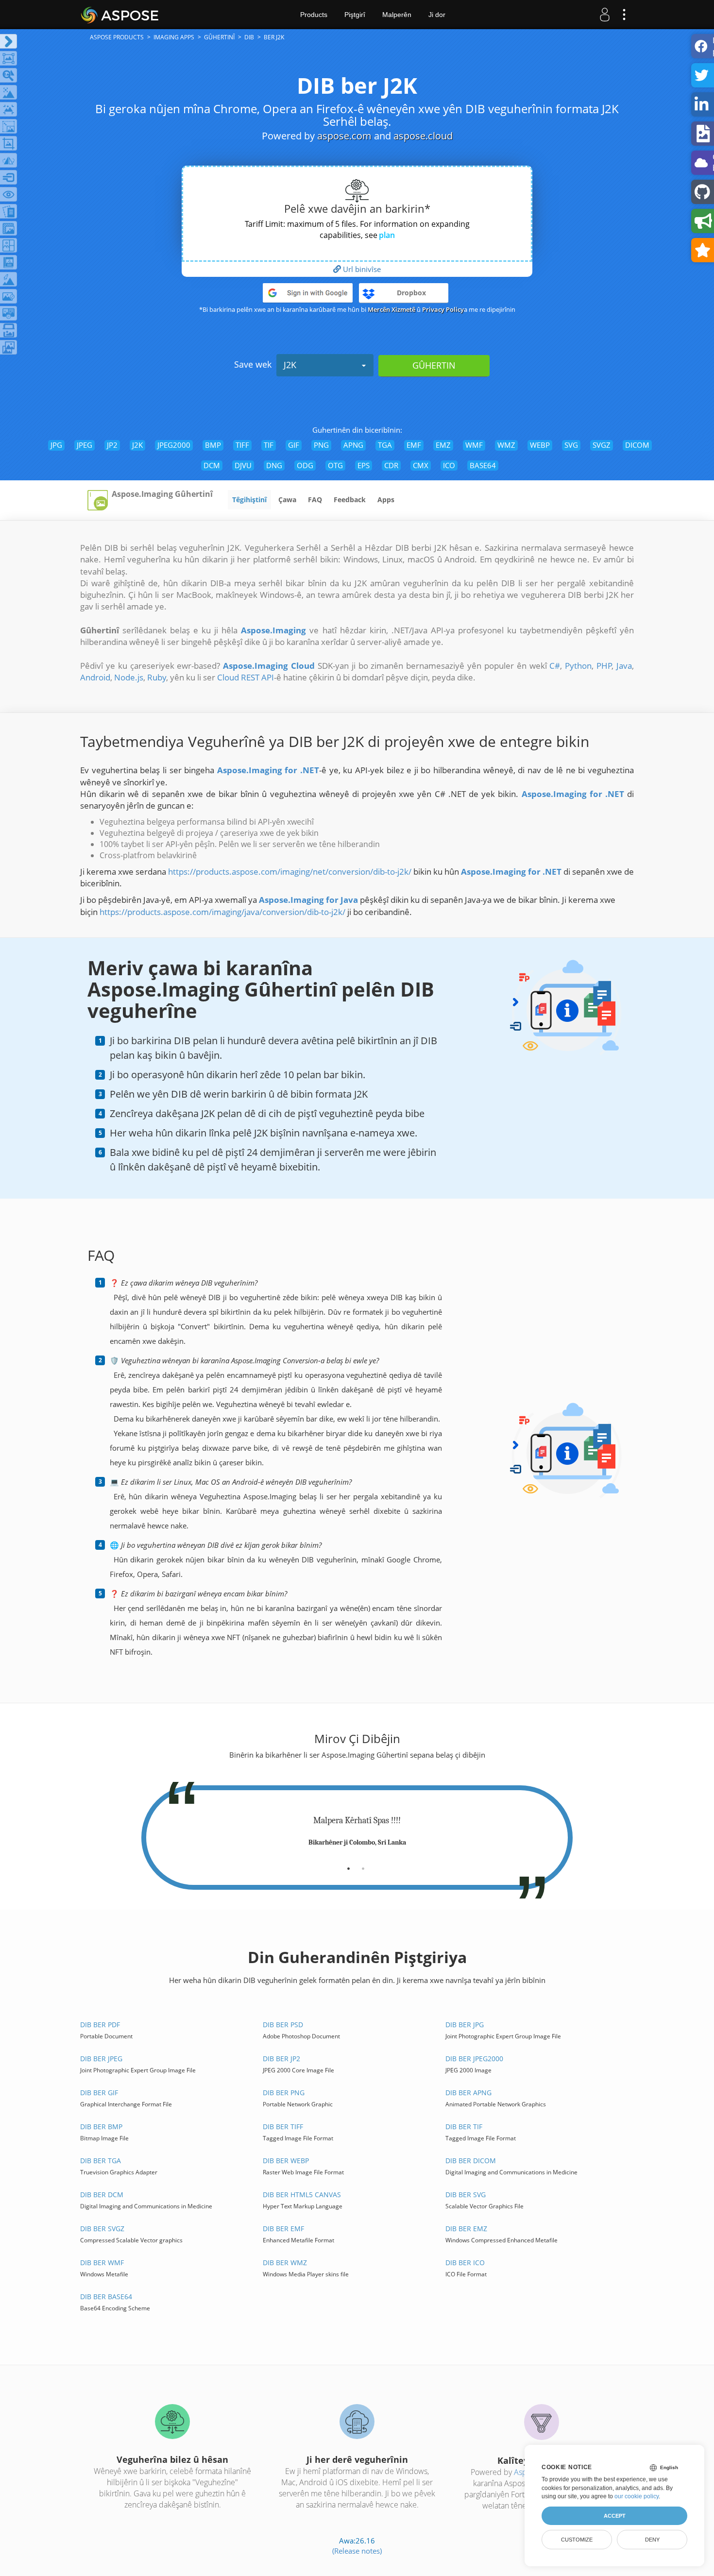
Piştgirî (355, 15)
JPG (56, 445)
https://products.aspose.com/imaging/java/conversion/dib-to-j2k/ (222, 912)
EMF (414, 445)
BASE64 (483, 465)
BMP (213, 445)
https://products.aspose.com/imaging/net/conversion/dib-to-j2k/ (290, 872)
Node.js (129, 677)
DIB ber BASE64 (106, 2296)
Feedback (350, 500)
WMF (474, 445)
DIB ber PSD (283, 2025)
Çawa (287, 500)
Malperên (397, 15)
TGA (385, 445)
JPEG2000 (174, 445)
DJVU (243, 465)
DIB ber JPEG (101, 2059)
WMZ (506, 445)
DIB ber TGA (101, 2161)
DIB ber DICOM (471, 2161)
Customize (577, 2540)
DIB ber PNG (284, 2093)
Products (314, 15)
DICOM (637, 445)
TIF (269, 445)
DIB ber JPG (465, 2025)
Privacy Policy (443, 309)
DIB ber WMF (102, 2262)
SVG (571, 445)
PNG (321, 445)
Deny (652, 2540)
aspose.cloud (423, 136)
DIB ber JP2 (281, 2059)
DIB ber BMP (101, 2127)
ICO (449, 465)
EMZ (443, 445)
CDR (391, 465)
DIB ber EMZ (466, 2229)
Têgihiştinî (249, 500)
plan (387, 235)
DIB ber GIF (99, 2093)
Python (578, 666)
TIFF (242, 445)
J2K (290, 365)
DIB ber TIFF (283, 2127)
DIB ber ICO (465, 2262)
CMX (421, 465)
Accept (615, 2516)
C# (555, 666)
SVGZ (602, 445)
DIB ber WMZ (285, 2262)
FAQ (315, 500)
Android (95, 677)
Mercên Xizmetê (391, 309)
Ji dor (437, 15)
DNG (274, 465)
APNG (353, 445)
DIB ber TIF (464, 2127)
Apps (386, 500)
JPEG (85, 445)
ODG (305, 465)
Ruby (157, 677)
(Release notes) (357, 2551)
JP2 (112, 445)
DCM (212, 465)
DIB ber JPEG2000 (474, 2059)
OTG (335, 465)
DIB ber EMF (283, 2229)
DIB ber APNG (468, 2093)
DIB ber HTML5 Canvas (302, 2195)
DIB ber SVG (466, 2195)
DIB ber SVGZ (102, 2229)
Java (624, 666)
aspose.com (344, 136)
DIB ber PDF (100, 2025)
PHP (604, 666)
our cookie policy (637, 2496)
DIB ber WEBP (286, 2161)
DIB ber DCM (102, 2195)
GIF (294, 445)
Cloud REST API (246, 677)
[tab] (348, 1865)
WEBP (540, 445)
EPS (364, 465)
